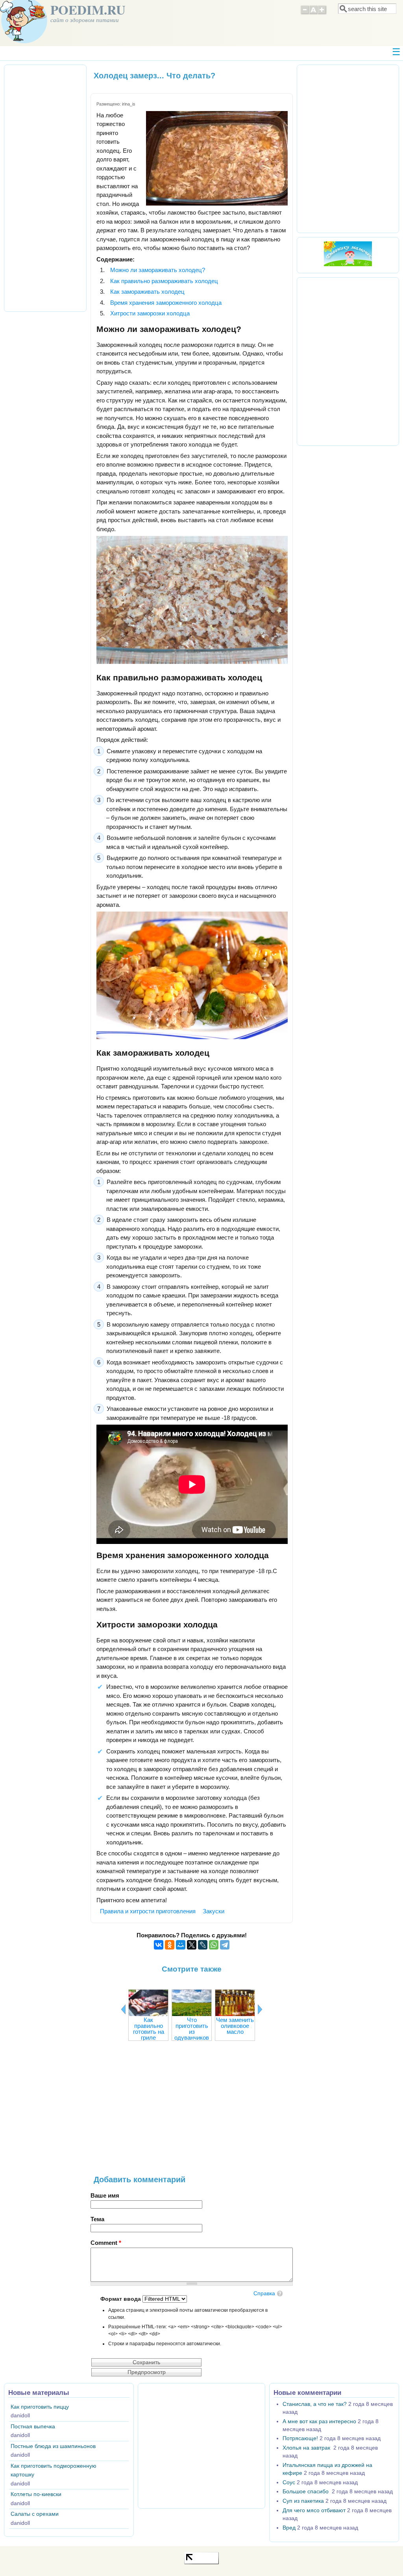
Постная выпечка (33, 2427)
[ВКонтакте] (159, 1945)
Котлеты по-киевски (36, 2494)
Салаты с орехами (35, 2514)
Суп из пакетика (303, 2501)
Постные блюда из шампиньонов (53, 2446)
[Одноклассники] (170, 1945)
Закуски (214, 1911)
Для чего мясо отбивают (314, 2510)
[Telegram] (225, 1945)
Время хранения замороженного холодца (166, 303)
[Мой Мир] (181, 1945)
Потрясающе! (300, 2438)
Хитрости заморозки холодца (150, 313)
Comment (106, 2243)
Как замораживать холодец (147, 292)
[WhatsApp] (214, 1945)
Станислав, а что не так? (315, 2404)
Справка (264, 2293)
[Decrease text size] (305, 13)
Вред (289, 2528)
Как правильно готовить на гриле (149, 2029)
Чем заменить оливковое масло (235, 2026)
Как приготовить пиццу (40, 2407)
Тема (97, 2219)
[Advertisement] (192, 2112)
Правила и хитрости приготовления (148, 1911)
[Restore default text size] (313, 13)
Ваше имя (105, 2195)
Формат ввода (121, 2299)
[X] (192, 1945)
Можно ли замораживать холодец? (158, 270)
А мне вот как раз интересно (319, 2421)
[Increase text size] (323, 13)
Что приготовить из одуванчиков (192, 2029)
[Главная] (24, 41)
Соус (289, 2482)
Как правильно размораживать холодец (164, 281)
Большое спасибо (306, 2492)
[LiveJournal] (203, 1945)
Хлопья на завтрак (307, 2448)
